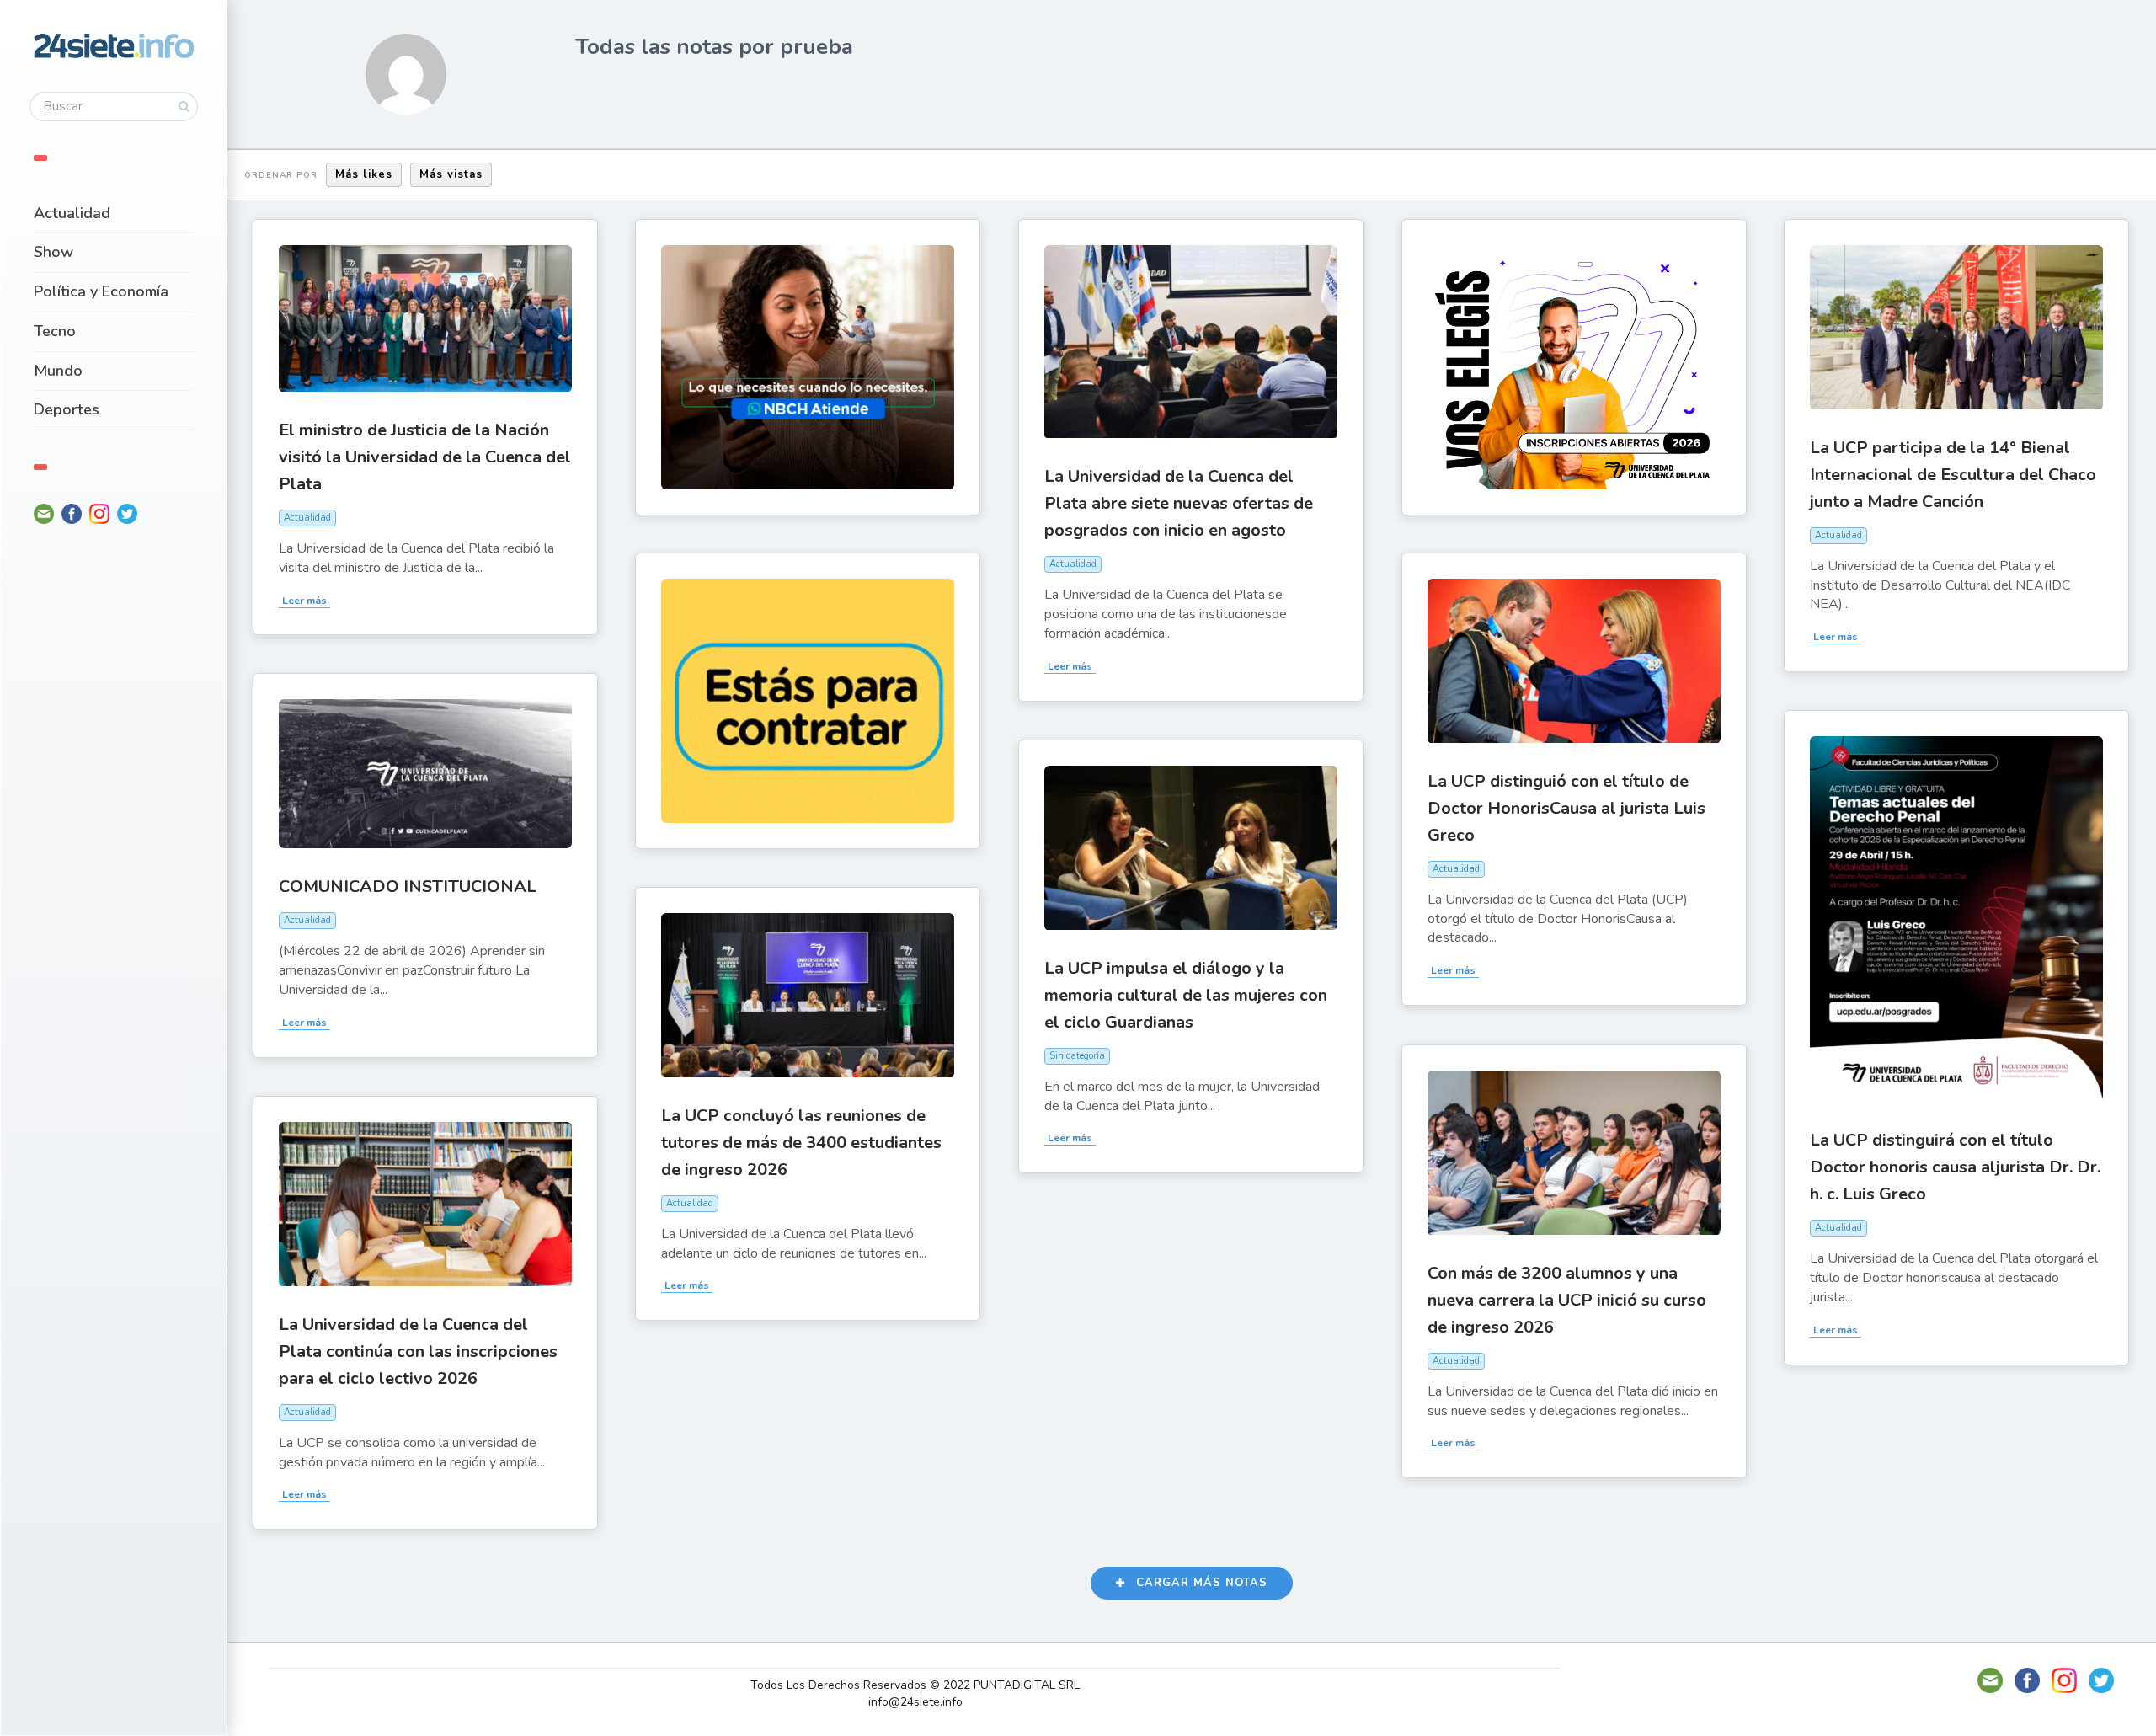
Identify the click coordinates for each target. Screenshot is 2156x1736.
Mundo (58, 371)
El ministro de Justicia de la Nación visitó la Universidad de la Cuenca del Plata (425, 457)
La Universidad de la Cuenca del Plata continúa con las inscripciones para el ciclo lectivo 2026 (418, 1351)
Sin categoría (1077, 1056)
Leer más (304, 601)
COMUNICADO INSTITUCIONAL (408, 887)
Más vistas (451, 174)
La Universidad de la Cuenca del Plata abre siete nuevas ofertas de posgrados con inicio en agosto (1179, 503)
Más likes (364, 174)
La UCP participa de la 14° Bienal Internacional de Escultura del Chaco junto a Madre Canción (1953, 475)
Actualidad (72, 213)
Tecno (55, 331)
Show (53, 252)
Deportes (67, 409)
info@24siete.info (915, 1702)
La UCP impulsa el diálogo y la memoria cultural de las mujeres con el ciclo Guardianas (1186, 995)
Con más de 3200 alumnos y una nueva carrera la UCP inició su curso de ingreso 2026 (1567, 1300)
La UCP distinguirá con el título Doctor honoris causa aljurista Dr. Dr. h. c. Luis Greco (1955, 1167)
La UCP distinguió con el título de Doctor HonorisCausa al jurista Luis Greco (1566, 808)
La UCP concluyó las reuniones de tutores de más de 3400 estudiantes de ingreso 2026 (801, 1143)
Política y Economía (101, 291)
